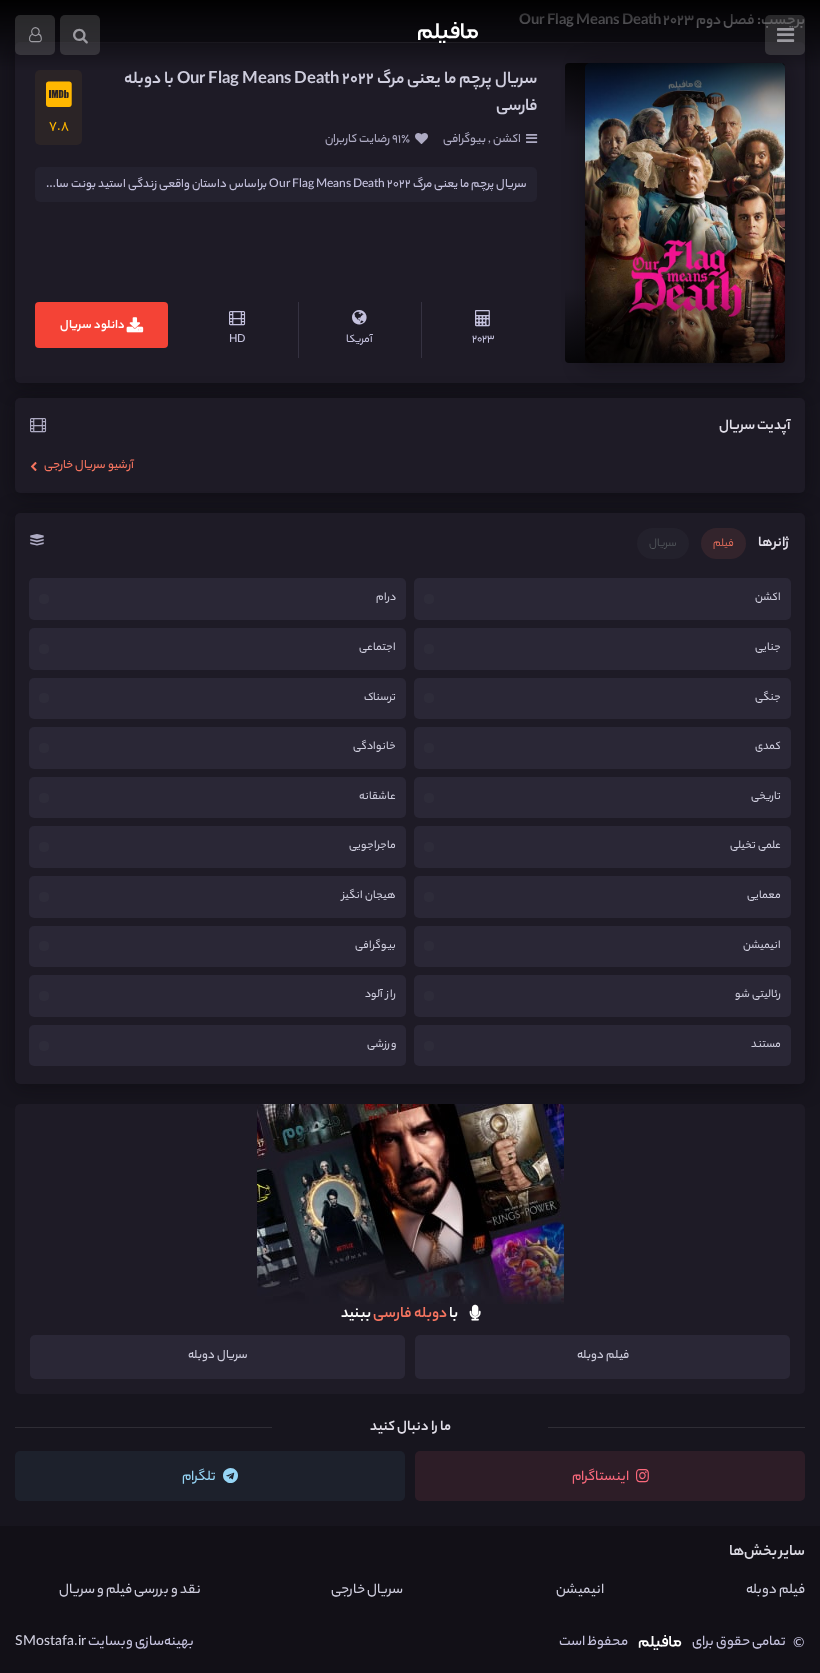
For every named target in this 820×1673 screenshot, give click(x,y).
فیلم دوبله (603, 1356)
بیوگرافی (465, 140)
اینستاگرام (601, 1477)
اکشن (506, 140)
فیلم (723, 544)
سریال (663, 544)
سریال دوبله (218, 1356)
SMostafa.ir (50, 1642)
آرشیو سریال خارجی (88, 466)
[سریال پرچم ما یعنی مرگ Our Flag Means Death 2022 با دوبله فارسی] (675, 213)
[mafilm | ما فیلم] (448, 35)
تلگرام (200, 1477)
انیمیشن (580, 1590)
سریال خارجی (366, 1590)
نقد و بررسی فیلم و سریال (130, 1590)
